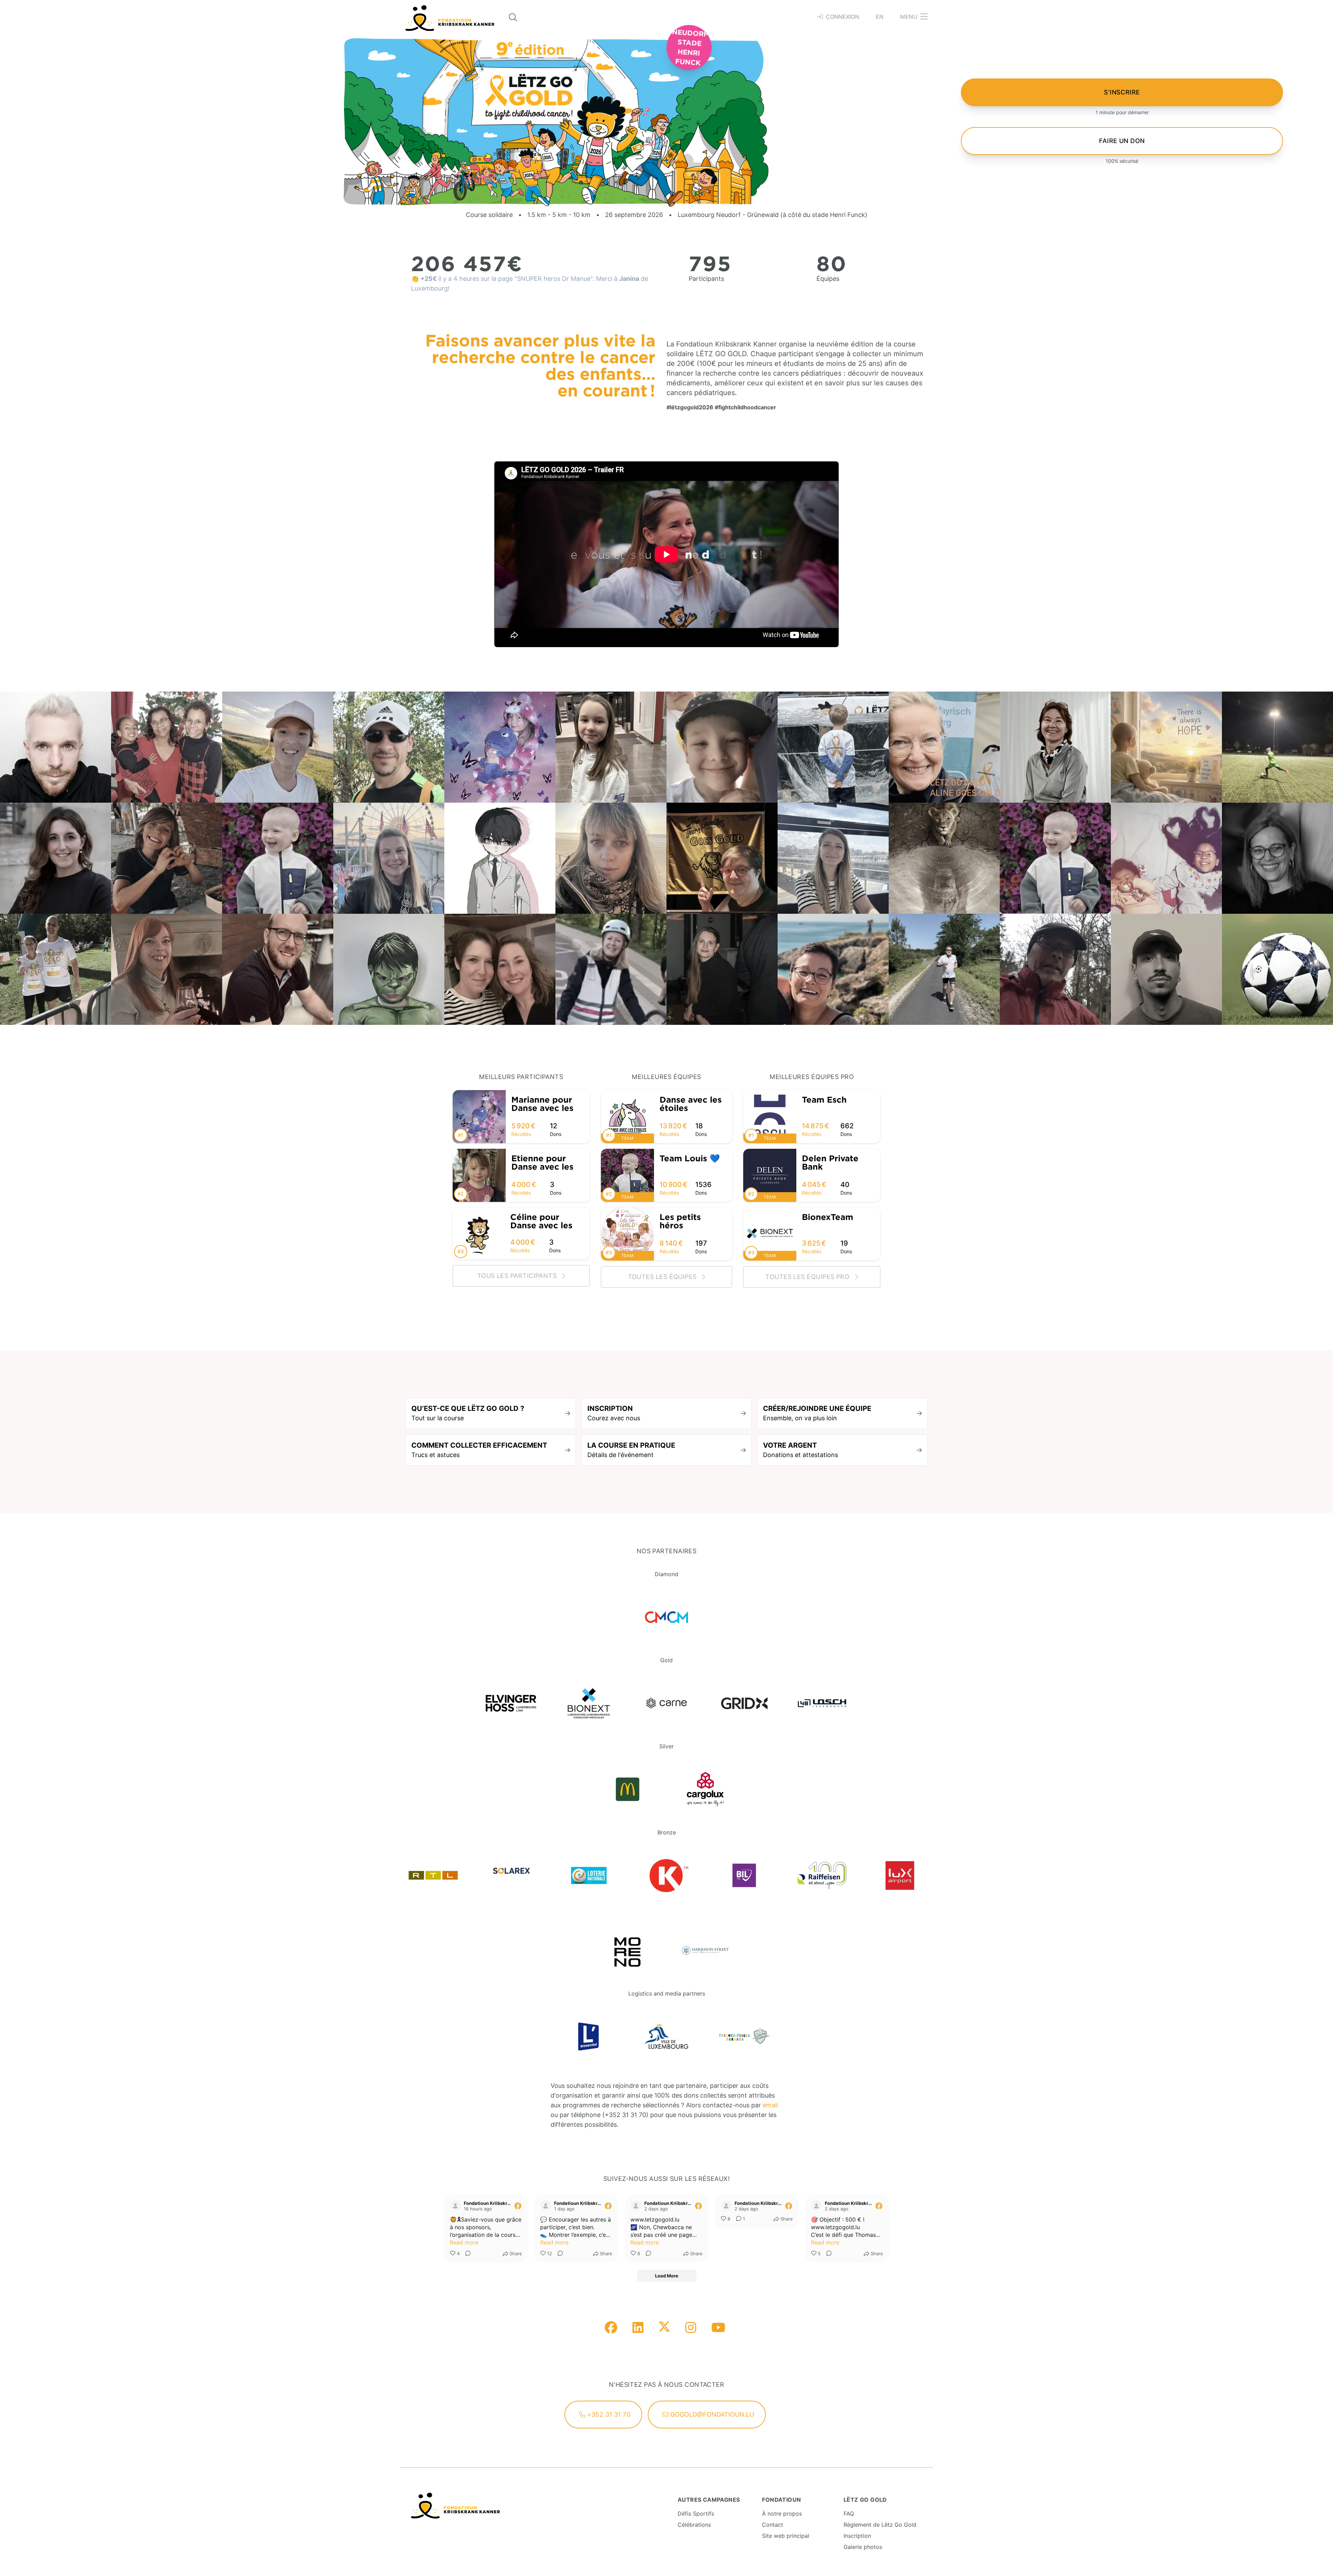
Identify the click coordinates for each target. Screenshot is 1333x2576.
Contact (773, 2525)
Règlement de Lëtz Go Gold (880, 2525)
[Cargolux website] (705, 1789)
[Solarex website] (511, 1875)
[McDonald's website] (628, 1789)
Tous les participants (518, 1276)
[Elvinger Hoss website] (511, 1703)
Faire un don (1122, 141)
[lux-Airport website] (900, 1875)
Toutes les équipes (663, 1277)
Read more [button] (464, 2242)
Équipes (828, 279)
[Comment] (466, 2254)
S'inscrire (1122, 92)
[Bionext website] (589, 1703)
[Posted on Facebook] (518, 2206)
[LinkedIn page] (638, 2328)
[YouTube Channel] (718, 2328)
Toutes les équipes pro (808, 1277)
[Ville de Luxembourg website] (666, 2036)
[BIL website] (744, 1875)
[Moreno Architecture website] (628, 1950)
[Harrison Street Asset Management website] (705, 1950)
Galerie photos (863, 2547)
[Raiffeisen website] (822, 1875)
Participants (706, 279)
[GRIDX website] (744, 1703)
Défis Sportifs (696, 2514)
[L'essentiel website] (589, 2036)
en (880, 17)
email (770, 2105)
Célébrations (694, 2525)
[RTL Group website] (433, 1875)
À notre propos (782, 2514)
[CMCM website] (666, 1617)
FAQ (849, 2514)
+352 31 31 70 (608, 2414)
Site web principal (786, 2536)
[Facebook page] (611, 2328)
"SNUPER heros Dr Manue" (554, 279)
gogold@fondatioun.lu (711, 2414)
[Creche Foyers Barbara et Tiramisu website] (744, 2036)
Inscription (857, 2536)
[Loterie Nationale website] (589, 1875)
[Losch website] (822, 1703)
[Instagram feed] (691, 2328)
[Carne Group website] (666, 1703)
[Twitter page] (664, 2328)
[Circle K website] (666, 1875)
